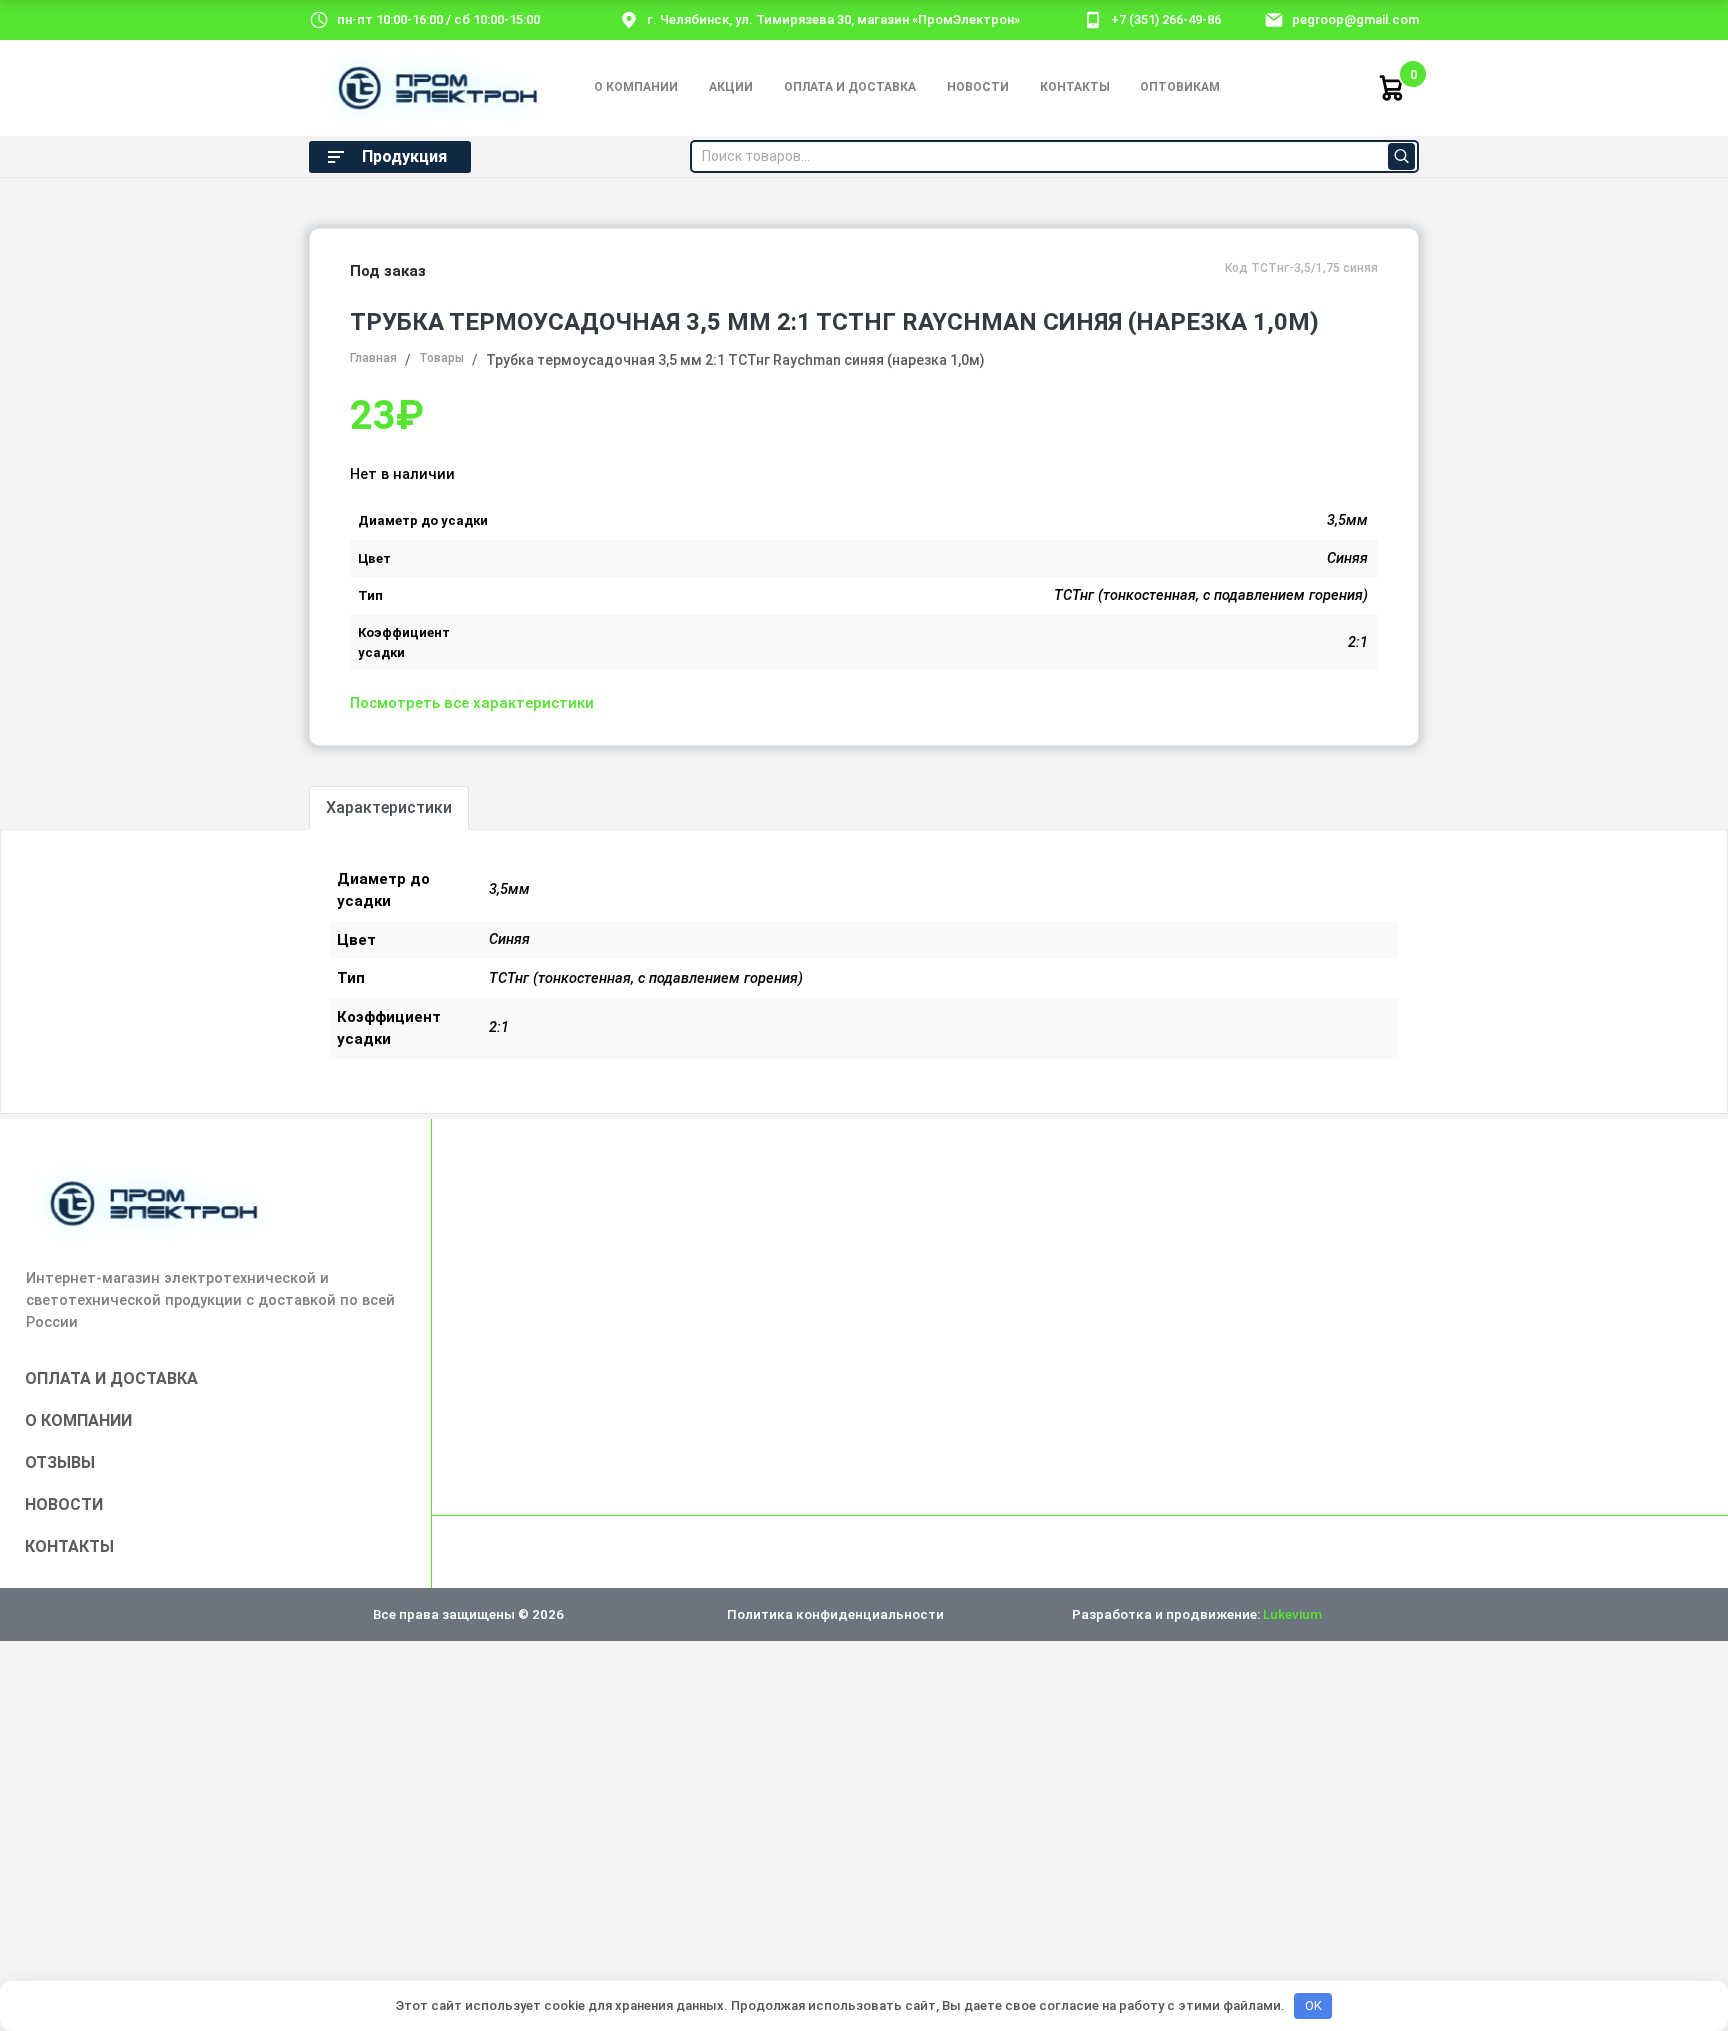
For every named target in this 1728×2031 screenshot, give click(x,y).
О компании (636, 87)
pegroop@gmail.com (1355, 19)
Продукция (404, 156)
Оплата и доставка (850, 87)
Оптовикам (1180, 87)
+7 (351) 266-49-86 (1166, 19)
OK (1313, 2005)
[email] (1274, 19)
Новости (978, 87)
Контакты (1075, 87)
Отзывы (60, 1462)
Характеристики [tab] (389, 807)
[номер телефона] (1093, 19)
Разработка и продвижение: (1197, 1614)
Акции (731, 87)
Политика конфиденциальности (835, 1614)
